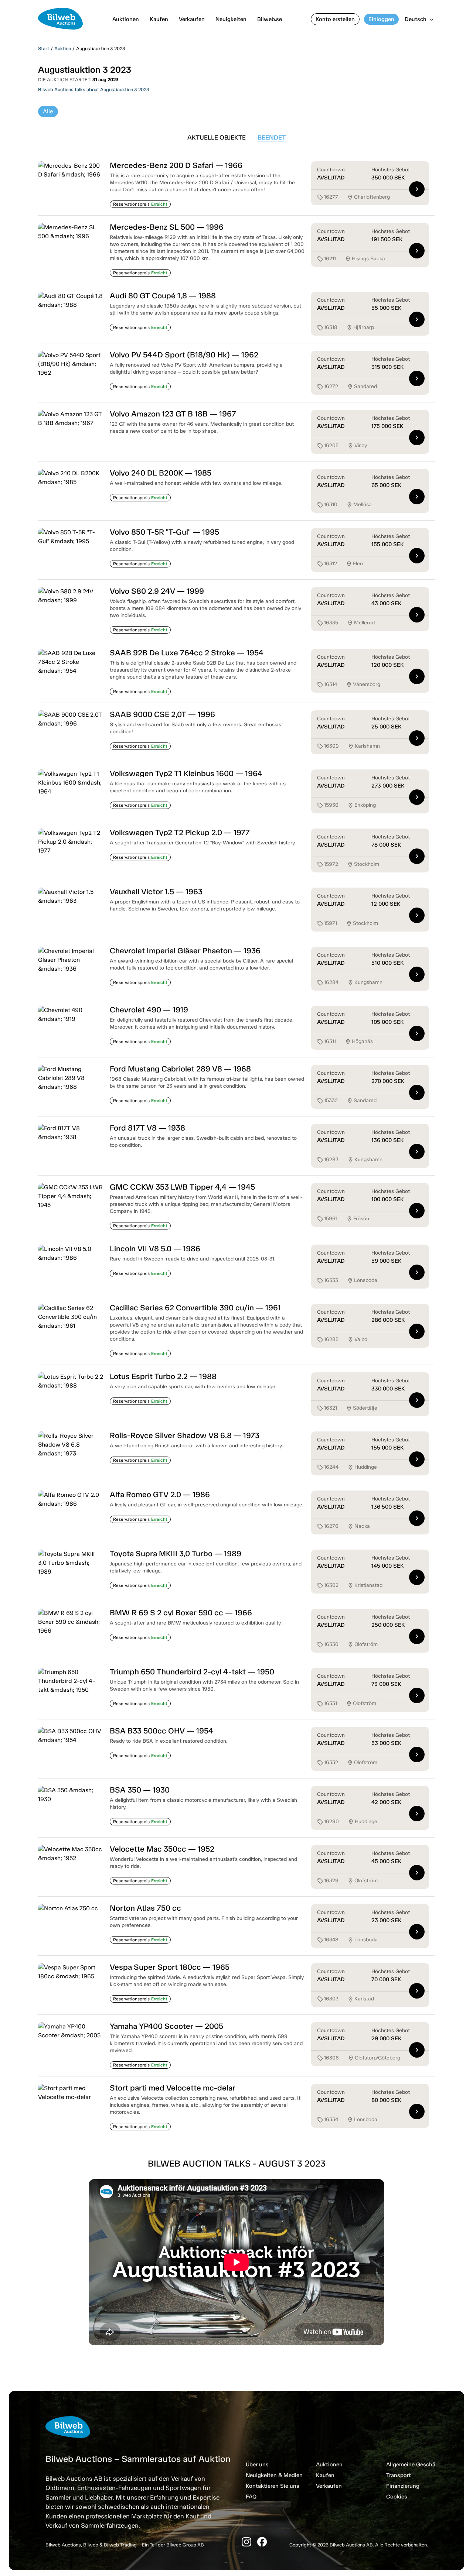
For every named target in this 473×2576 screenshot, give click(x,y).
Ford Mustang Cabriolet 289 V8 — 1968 (180, 1069)
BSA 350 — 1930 (140, 1790)
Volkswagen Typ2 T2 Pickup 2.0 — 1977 (180, 832)
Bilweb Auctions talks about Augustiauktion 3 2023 (94, 90)
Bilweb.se (270, 19)
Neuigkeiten (231, 19)
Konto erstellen (335, 19)
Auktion (63, 49)
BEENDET (272, 137)
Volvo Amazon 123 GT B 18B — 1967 (173, 414)
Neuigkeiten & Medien (274, 2475)
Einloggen (381, 19)
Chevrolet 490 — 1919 (149, 1010)
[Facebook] (262, 2542)
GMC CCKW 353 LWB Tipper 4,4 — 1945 (182, 1187)
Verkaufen (192, 19)
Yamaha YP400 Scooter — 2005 (166, 2026)
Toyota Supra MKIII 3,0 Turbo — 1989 (176, 1553)
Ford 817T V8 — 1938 (147, 1128)
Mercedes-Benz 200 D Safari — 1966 (176, 165)
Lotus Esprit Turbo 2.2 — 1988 (163, 1376)
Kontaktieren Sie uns (273, 2486)
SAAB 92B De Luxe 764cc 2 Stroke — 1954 (187, 653)
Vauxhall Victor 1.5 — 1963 (156, 891)
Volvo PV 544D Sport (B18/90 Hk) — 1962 (184, 355)
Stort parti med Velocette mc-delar (173, 2088)
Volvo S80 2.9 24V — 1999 (157, 591)
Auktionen (126, 19)
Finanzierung (403, 2486)
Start (44, 49)
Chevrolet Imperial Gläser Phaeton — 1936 (185, 951)
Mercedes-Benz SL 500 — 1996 (167, 227)
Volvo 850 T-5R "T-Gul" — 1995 (164, 532)
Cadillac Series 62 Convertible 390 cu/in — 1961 (195, 1308)
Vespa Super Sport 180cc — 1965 (170, 1967)
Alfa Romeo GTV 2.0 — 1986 (160, 1494)
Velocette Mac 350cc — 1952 (162, 1849)
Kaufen (159, 19)
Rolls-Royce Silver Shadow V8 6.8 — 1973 (185, 1435)
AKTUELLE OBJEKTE (217, 137)
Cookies (397, 2497)
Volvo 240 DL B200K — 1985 (161, 473)
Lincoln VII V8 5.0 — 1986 (155, 1248)
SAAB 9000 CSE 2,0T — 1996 (162, 714)
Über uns (257, 2464)
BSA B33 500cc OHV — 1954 (161, 1731)
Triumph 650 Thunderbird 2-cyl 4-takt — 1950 (192, 1672)
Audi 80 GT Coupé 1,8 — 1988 (163, 296)
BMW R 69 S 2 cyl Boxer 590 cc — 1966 (181, 1613)
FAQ (251, 2497)
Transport (399, 2475)
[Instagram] (246, 2542)
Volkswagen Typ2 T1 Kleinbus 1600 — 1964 (186, 773)
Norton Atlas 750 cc (145, 1908)
